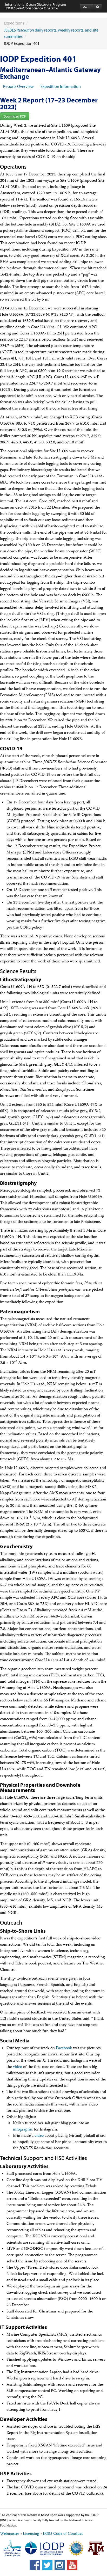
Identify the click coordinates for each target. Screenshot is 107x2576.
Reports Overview (18, 86)
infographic (23, 2130)
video (18, 2067)
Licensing (31, 2534)
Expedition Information (61, 86)
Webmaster (10, 2534)
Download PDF (15, 116)
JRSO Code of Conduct (63, 2534)
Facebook (64, 2048)
